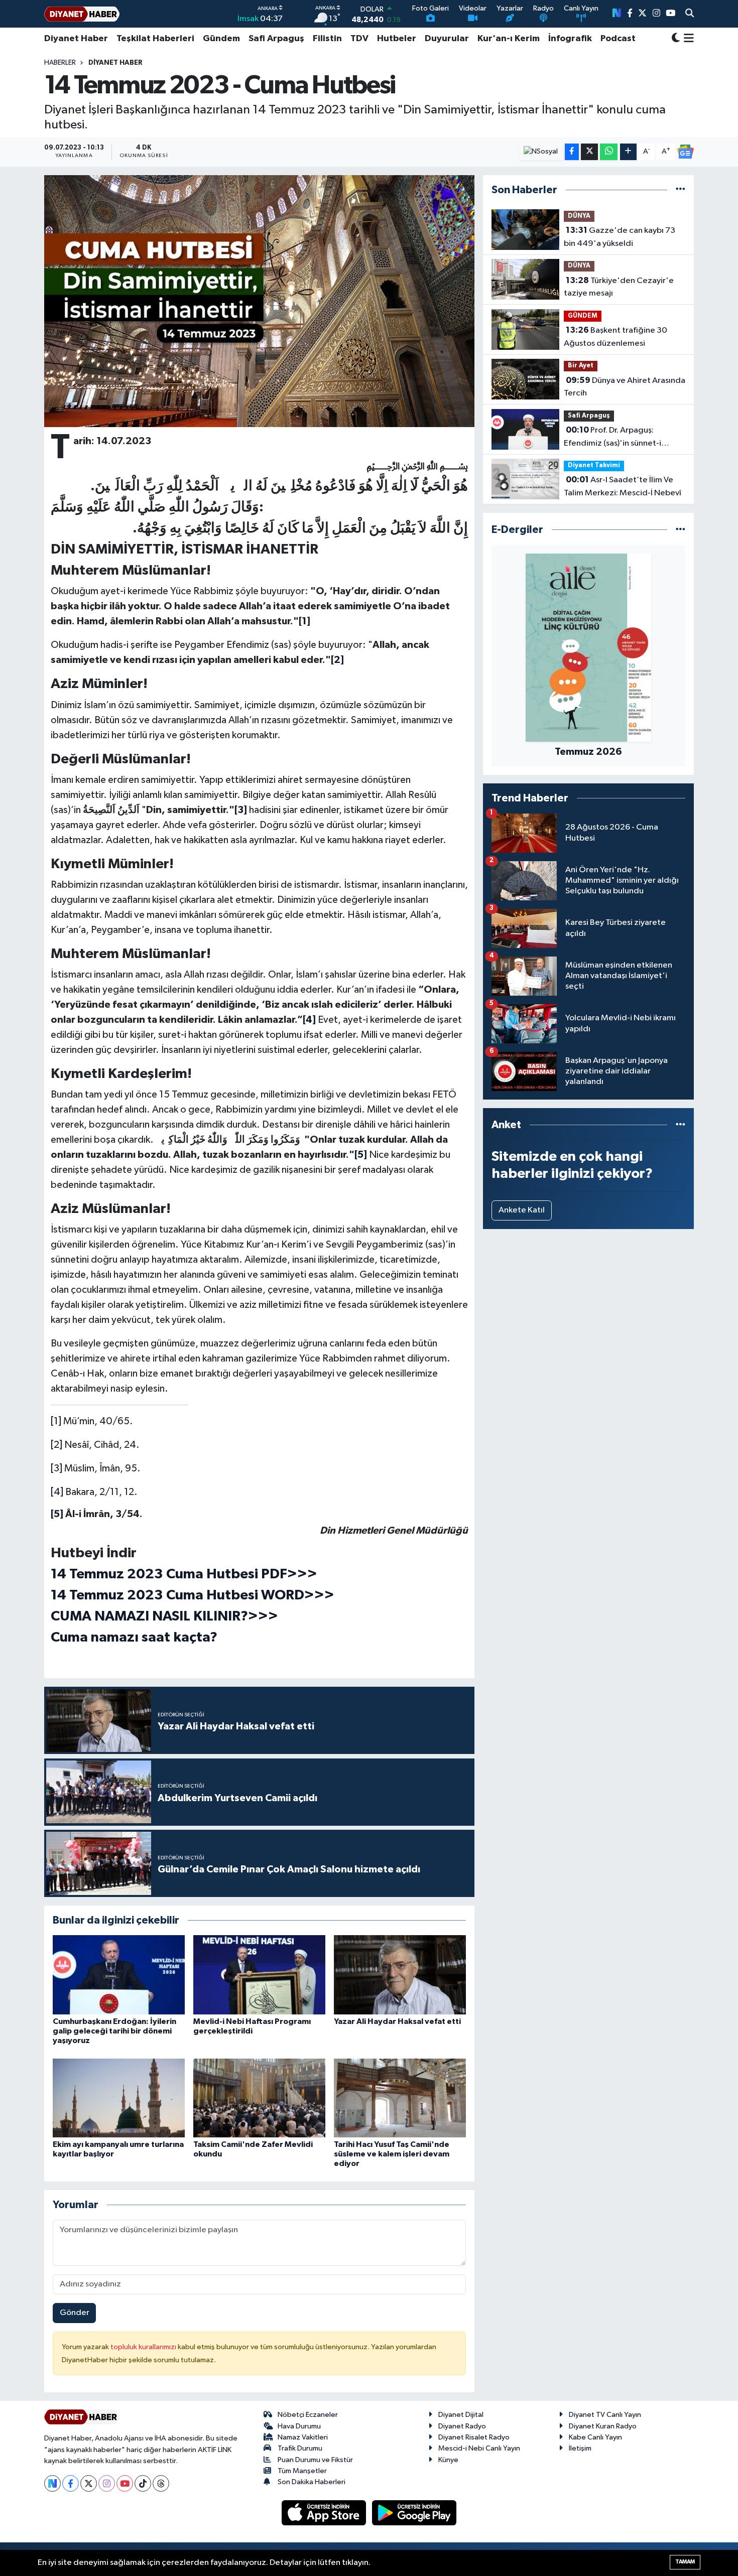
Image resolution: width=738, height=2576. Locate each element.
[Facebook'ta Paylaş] (572, 152)
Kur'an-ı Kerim (509, 39)
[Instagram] (107, 2483)
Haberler (60, 63)
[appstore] (325, 2513)
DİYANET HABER (115, 63)
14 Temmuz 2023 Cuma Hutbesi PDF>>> (184, 1574)
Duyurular (447, 39)
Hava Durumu (299, 2426)
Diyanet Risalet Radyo (474, 2437)
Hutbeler (397, 39)
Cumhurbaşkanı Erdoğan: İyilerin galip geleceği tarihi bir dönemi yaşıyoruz (114, 2031)
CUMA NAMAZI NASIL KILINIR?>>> (164, 1616)
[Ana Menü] (687, 39)
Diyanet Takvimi (594, 465)
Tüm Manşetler (302, 2471)
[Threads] (161, 2483)
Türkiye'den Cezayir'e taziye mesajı (619, 287)
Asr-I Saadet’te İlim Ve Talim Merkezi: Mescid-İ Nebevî (623, 486)
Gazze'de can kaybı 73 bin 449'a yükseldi (620, 237)
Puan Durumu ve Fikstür (315, 2460)
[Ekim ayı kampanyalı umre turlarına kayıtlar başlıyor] (119, 2098)
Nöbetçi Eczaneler (308, 2415)
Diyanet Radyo (462, 2426)
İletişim (580, 2448)
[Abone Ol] (685, 152)
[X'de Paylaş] (589, 152)
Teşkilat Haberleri (155, 39)
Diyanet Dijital (461, 2415)
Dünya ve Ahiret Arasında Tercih (625, 387)
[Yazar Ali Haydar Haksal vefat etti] (400, 1975)
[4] (57, 1492)
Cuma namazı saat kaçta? (134, 1638)
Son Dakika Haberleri (312, 2482)
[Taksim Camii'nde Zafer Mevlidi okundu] (259, 2098)
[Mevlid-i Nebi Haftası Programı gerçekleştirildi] (259, 1975)
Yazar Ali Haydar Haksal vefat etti (397, 2021)
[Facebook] (71, 2483)
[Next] (52, 2483)
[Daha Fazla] (628, 152)
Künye (448, 2460)
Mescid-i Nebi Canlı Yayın (479, 2448)
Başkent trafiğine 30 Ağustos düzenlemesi (616, 337)
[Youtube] (125, 2483)
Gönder (75, 2313)
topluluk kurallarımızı (144, 2347)
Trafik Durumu (300, 2448)
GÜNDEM (583, 316)
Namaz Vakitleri (303, 2437)
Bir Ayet (581, 366)
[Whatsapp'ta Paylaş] (609, 152)
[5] (57, 1514)
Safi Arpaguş (276, 39)
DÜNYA (579, 216)
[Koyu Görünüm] (676, 39)
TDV (359, 39)
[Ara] (690, 14)
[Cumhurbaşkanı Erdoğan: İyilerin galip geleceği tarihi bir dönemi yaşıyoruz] (119, 1975)
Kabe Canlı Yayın (595, 2437)
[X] (89, 2483)
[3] (56, 1468)
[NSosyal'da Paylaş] (541, 152)
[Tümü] (681, 190)
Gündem (221, 39)
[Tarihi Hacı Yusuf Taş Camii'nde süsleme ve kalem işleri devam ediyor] (400, 2098)
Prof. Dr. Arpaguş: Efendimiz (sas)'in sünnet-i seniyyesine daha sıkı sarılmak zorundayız (618, 438)
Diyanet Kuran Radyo (603, 2426)
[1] (56, 1421)
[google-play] (414, 2513)
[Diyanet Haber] (82, 14)
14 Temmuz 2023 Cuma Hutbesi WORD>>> (193, 1595)
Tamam (685, 2562)
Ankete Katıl (522, 1210)
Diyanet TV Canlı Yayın (605, 2415)
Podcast (618, 39)
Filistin (327, 39)
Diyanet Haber (76, 39)
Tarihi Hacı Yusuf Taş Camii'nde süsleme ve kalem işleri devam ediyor (392, 2154)
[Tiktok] (143, 2483)
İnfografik (570, 39)
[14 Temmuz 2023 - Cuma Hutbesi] (259, 301)
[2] (56, 1445)
